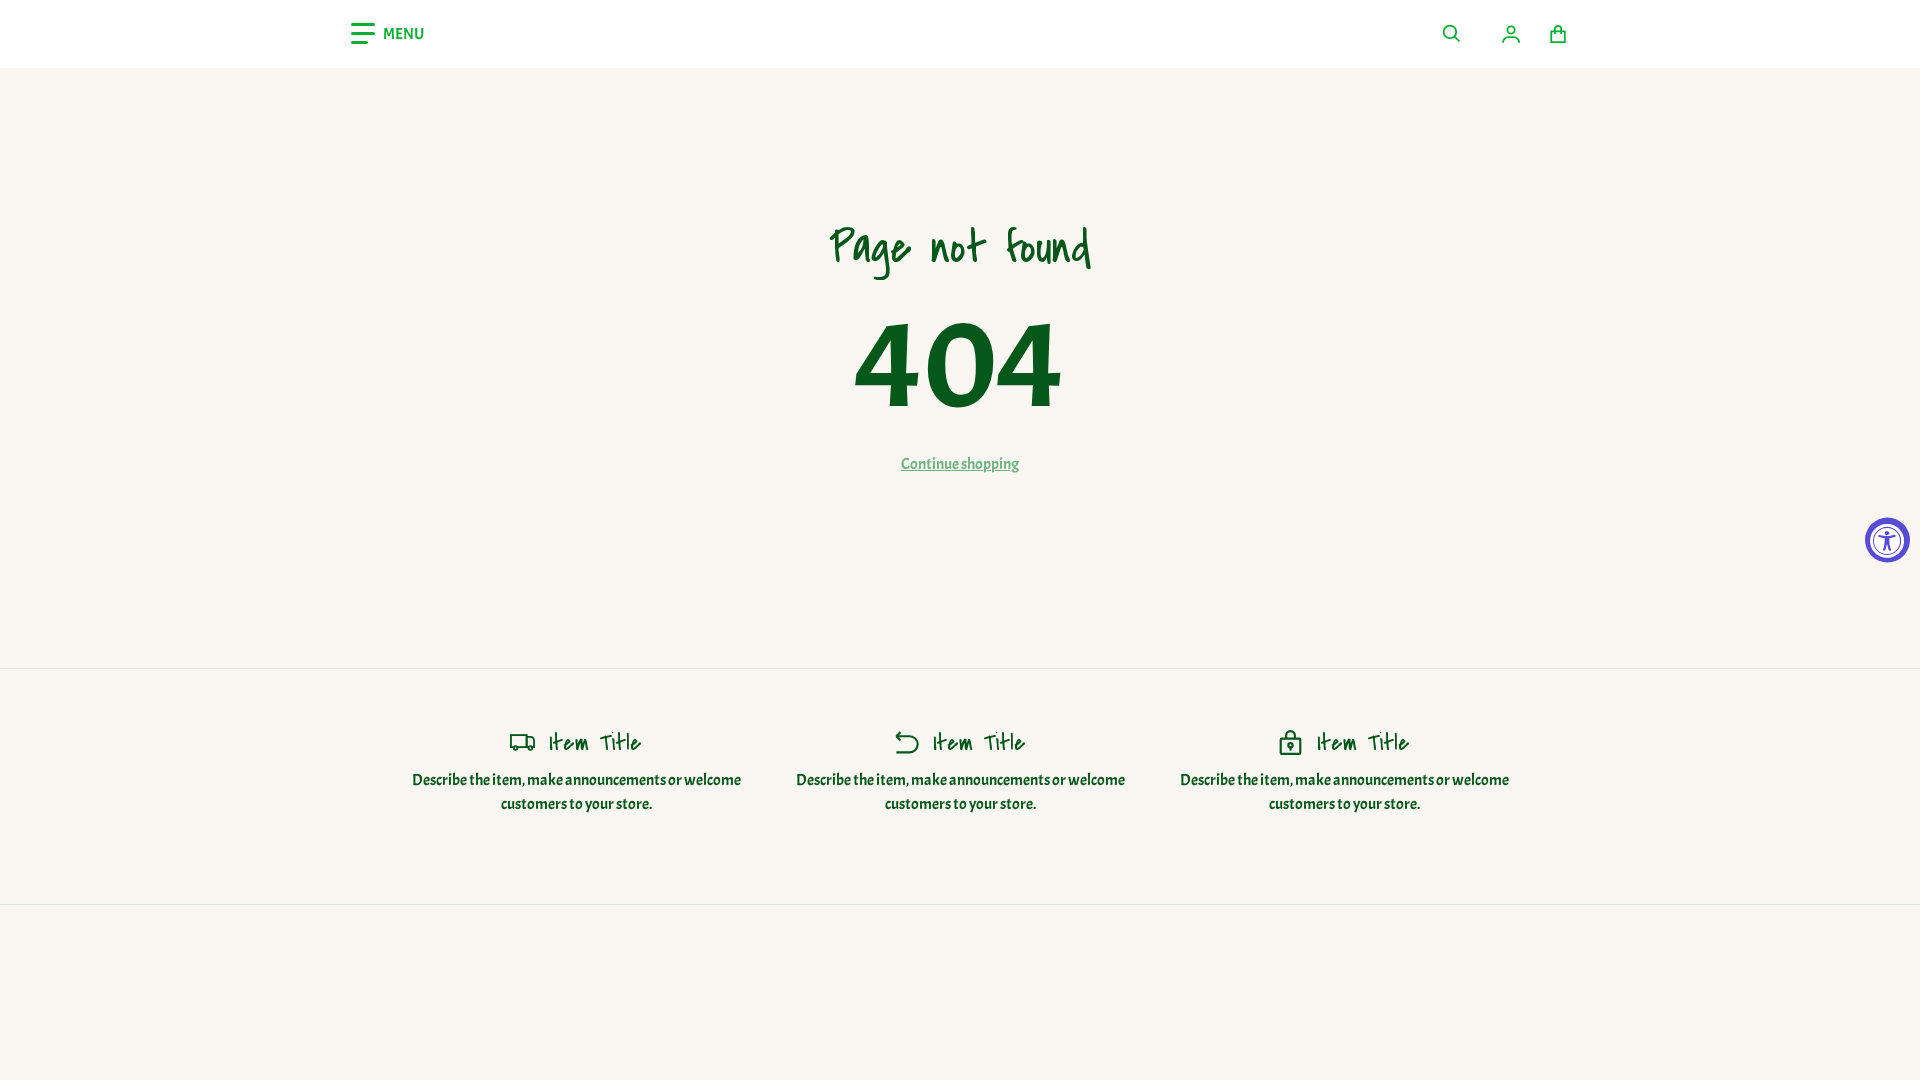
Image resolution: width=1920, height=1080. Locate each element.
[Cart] (1558, 34)
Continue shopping (960, 464)
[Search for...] (1451, 34)
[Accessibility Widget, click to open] (1887, 540)
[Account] (1510, 34)
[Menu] (387, 34)
